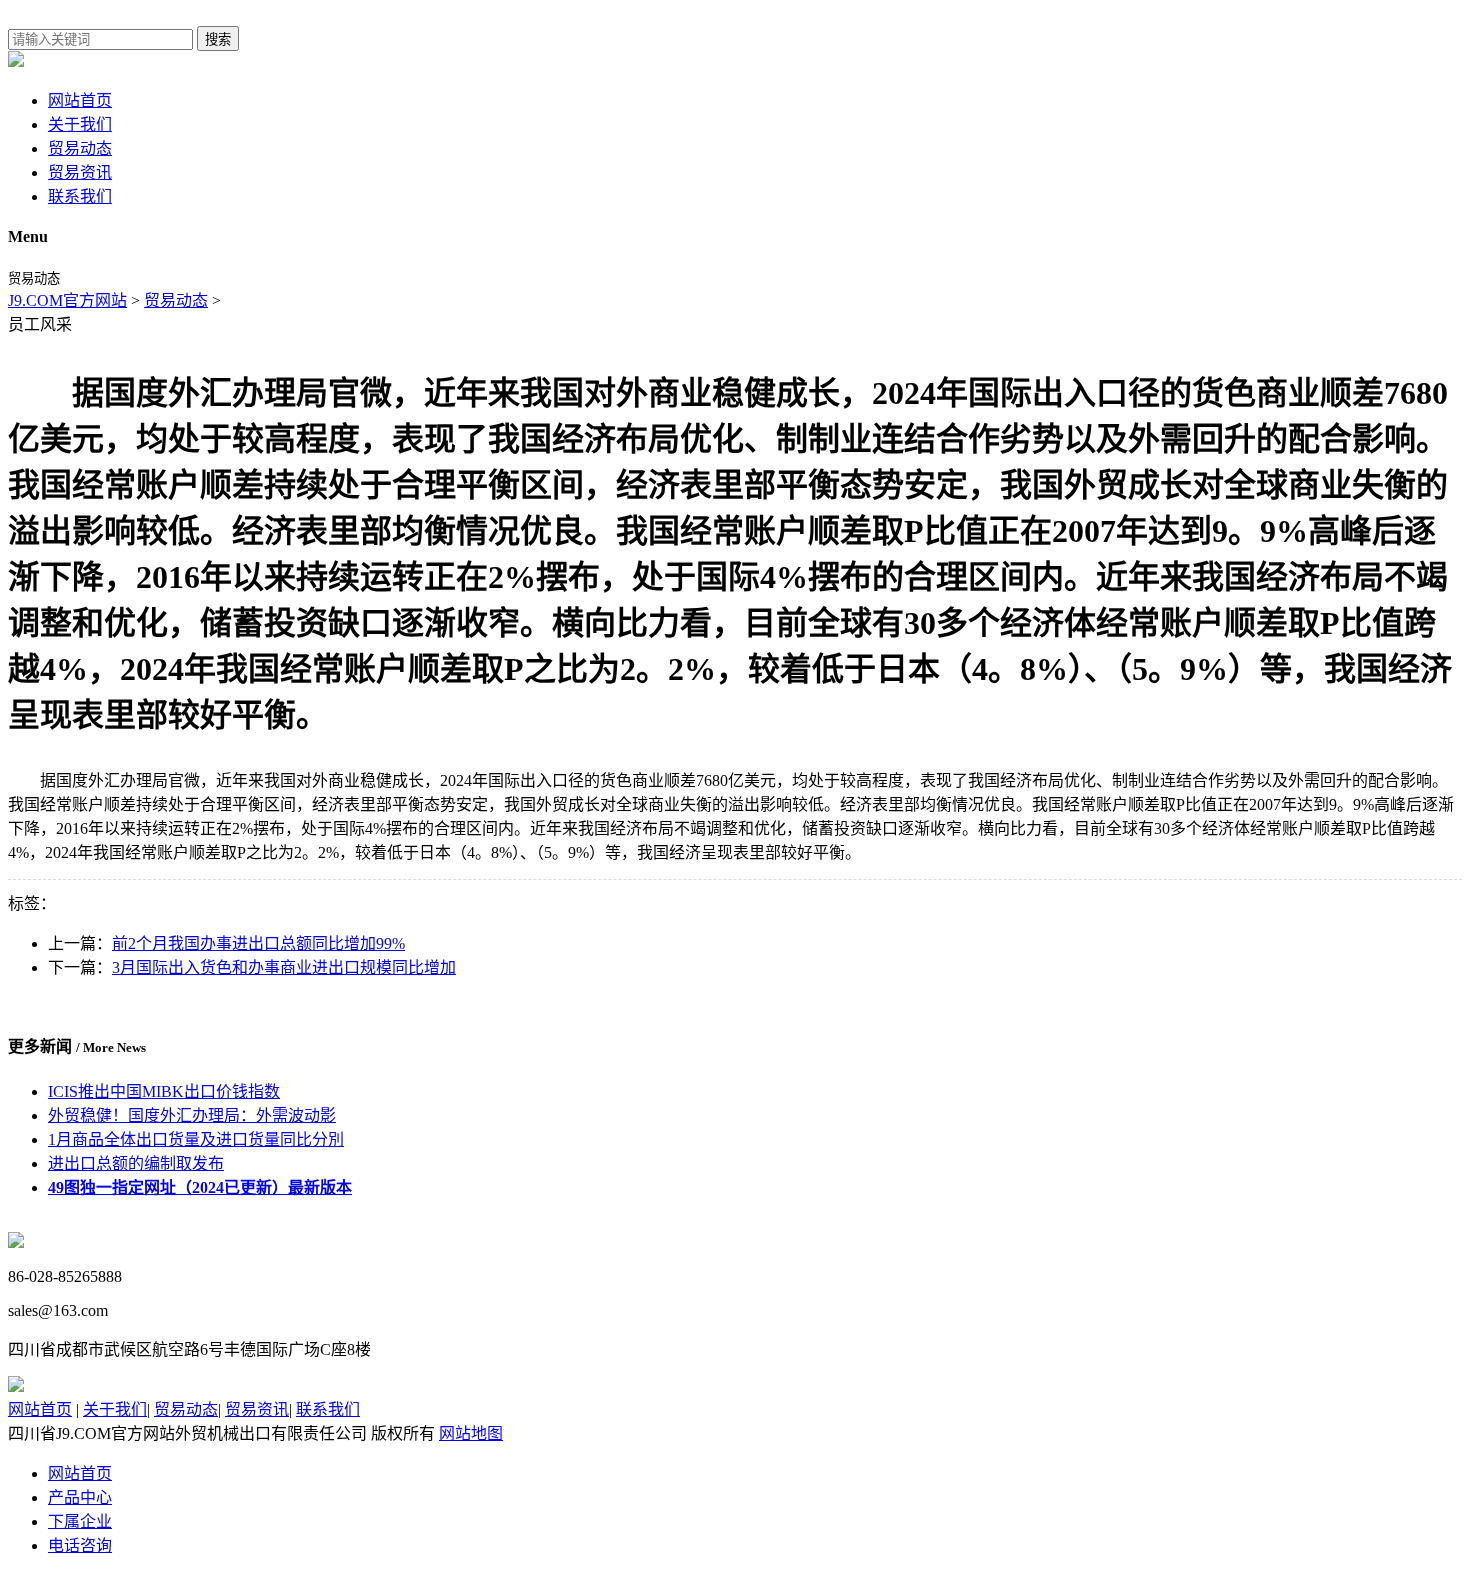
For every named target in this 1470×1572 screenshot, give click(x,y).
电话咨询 (80, 1545)
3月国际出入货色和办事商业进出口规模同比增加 (284, 967)
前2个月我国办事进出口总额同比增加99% (258, 943)
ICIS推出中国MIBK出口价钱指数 (164, 1091)
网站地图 (471, 1433)
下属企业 (80, 1521)
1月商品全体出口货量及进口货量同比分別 (196, 1139)
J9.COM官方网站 (67, 300)
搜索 (218, 39)
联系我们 (80, 196)
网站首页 (80, 100)
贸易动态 (80, 148)
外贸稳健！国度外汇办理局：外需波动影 (192, 1115)
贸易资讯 (80, 172)
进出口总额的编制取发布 (136, 1163)
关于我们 (80, 124)
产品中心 (80, 1497)
